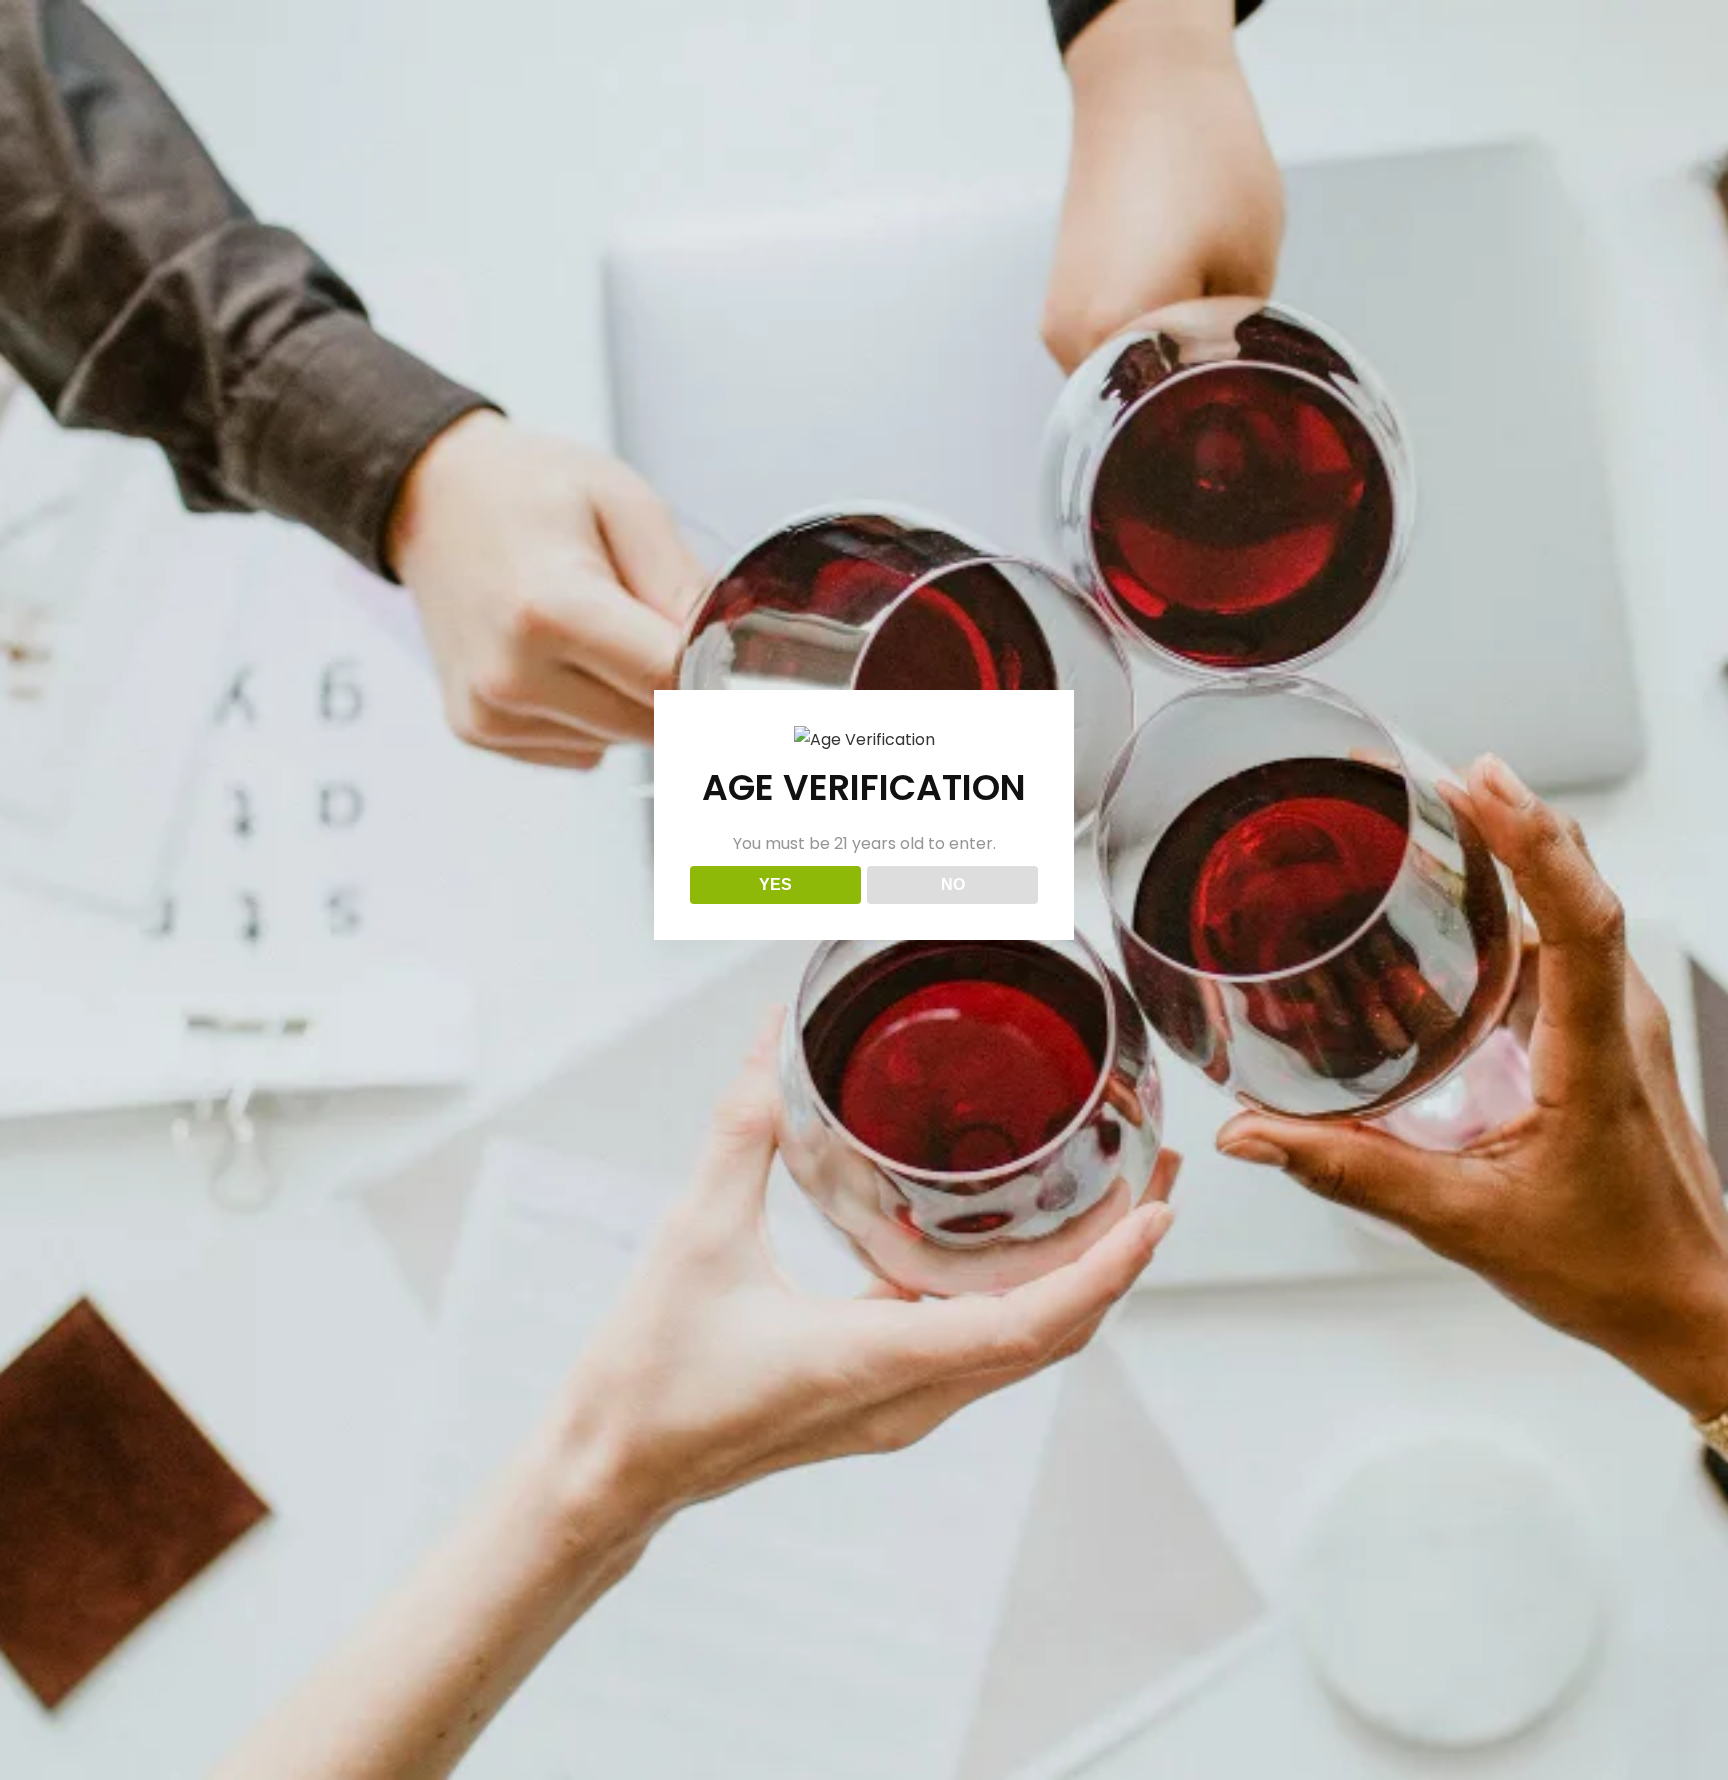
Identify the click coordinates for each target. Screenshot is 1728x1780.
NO (953, 884)
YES (775, 884)
